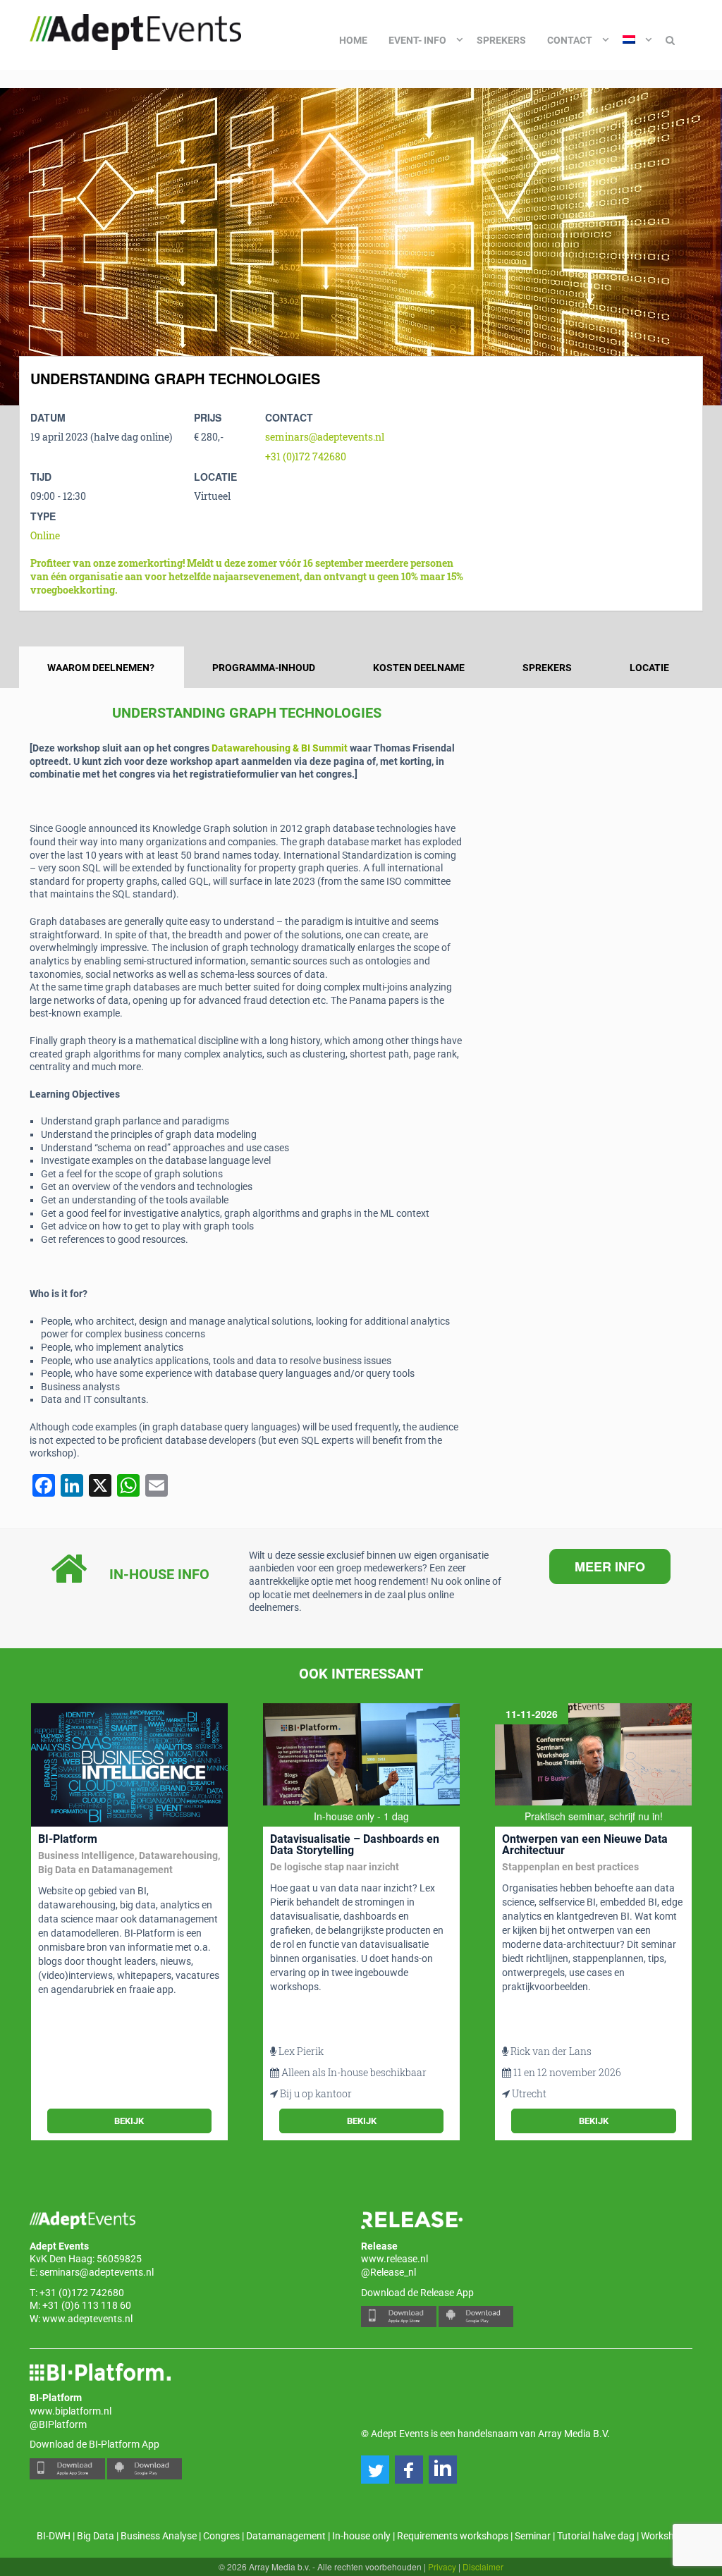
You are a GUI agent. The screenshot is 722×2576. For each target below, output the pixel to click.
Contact (570, 40)
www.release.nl (394, 2259)
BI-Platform (68, 1839)
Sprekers (501, 40)
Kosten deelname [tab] (419, 668)
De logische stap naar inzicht (335, 1867)
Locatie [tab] (649, 668)
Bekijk (129, 2121)
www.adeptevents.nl (87, 2319)
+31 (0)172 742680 (306, 456)
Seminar (533, 2536)
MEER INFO (610, 1566)
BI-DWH (54, 2536)
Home (353, 40)
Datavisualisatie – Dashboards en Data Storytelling (355, 1845)
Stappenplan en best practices (570, 1867)
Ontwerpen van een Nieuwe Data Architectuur (585, 1845)
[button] (375, 2470)
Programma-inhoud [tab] (264, 668)
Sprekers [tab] (547, 668)
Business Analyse (159, 2536)
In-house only (361, 2536)
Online (45, 535)
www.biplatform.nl (71, 2411)
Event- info (417, 40)
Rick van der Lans (551, 2051)
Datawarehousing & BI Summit (280, 748)
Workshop (663, 2536)
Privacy (442, 2566)
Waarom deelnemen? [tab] (101, 668)
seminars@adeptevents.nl (325, 437)
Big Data (96, 2536)
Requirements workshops (453, 2536)
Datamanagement (286, 2536)
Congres (221, 2536)
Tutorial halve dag (596, 2536)
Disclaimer (483, 2566)
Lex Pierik (301, 2051)
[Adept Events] (135, 30)
